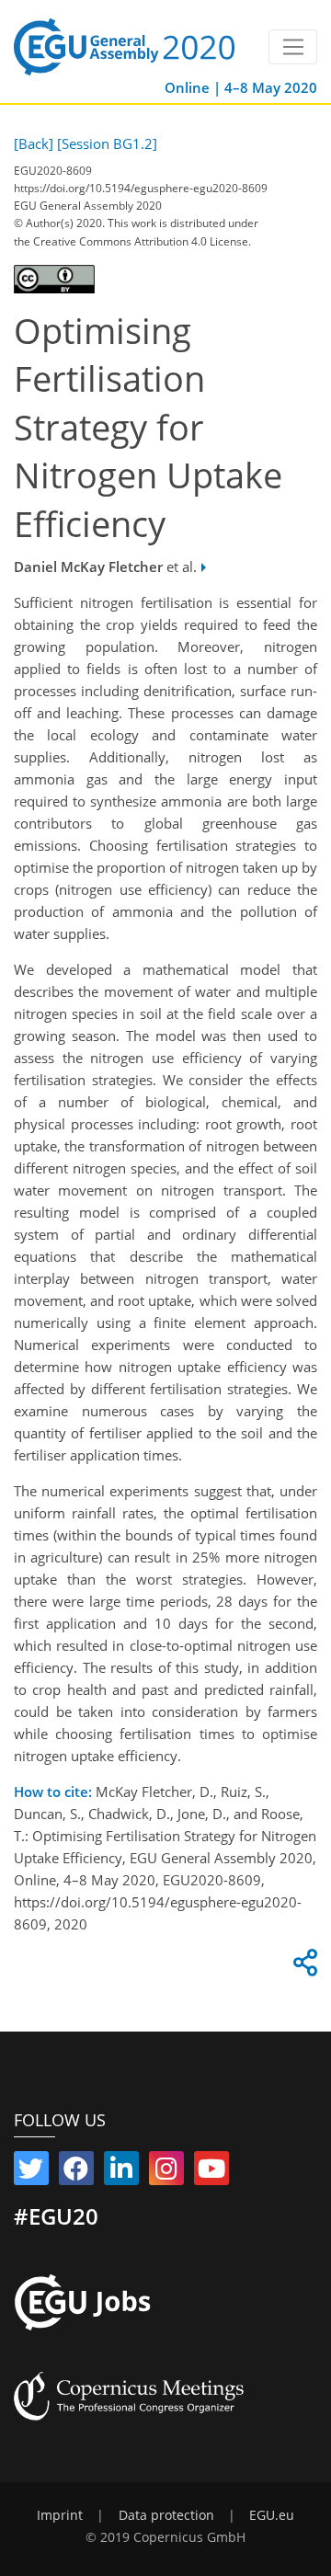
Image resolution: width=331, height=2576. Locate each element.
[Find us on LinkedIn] (121, 2172)
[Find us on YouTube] (211, 2172)
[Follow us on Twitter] (31, 2172)
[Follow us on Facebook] (76, 2172)
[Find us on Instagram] (166, 2172)
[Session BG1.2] (107, 143)
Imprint (60, 2515)
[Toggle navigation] (293, 47)
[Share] (302, 1967)
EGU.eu (272, 2515)
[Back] (34, 143)
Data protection (166, 2515)
